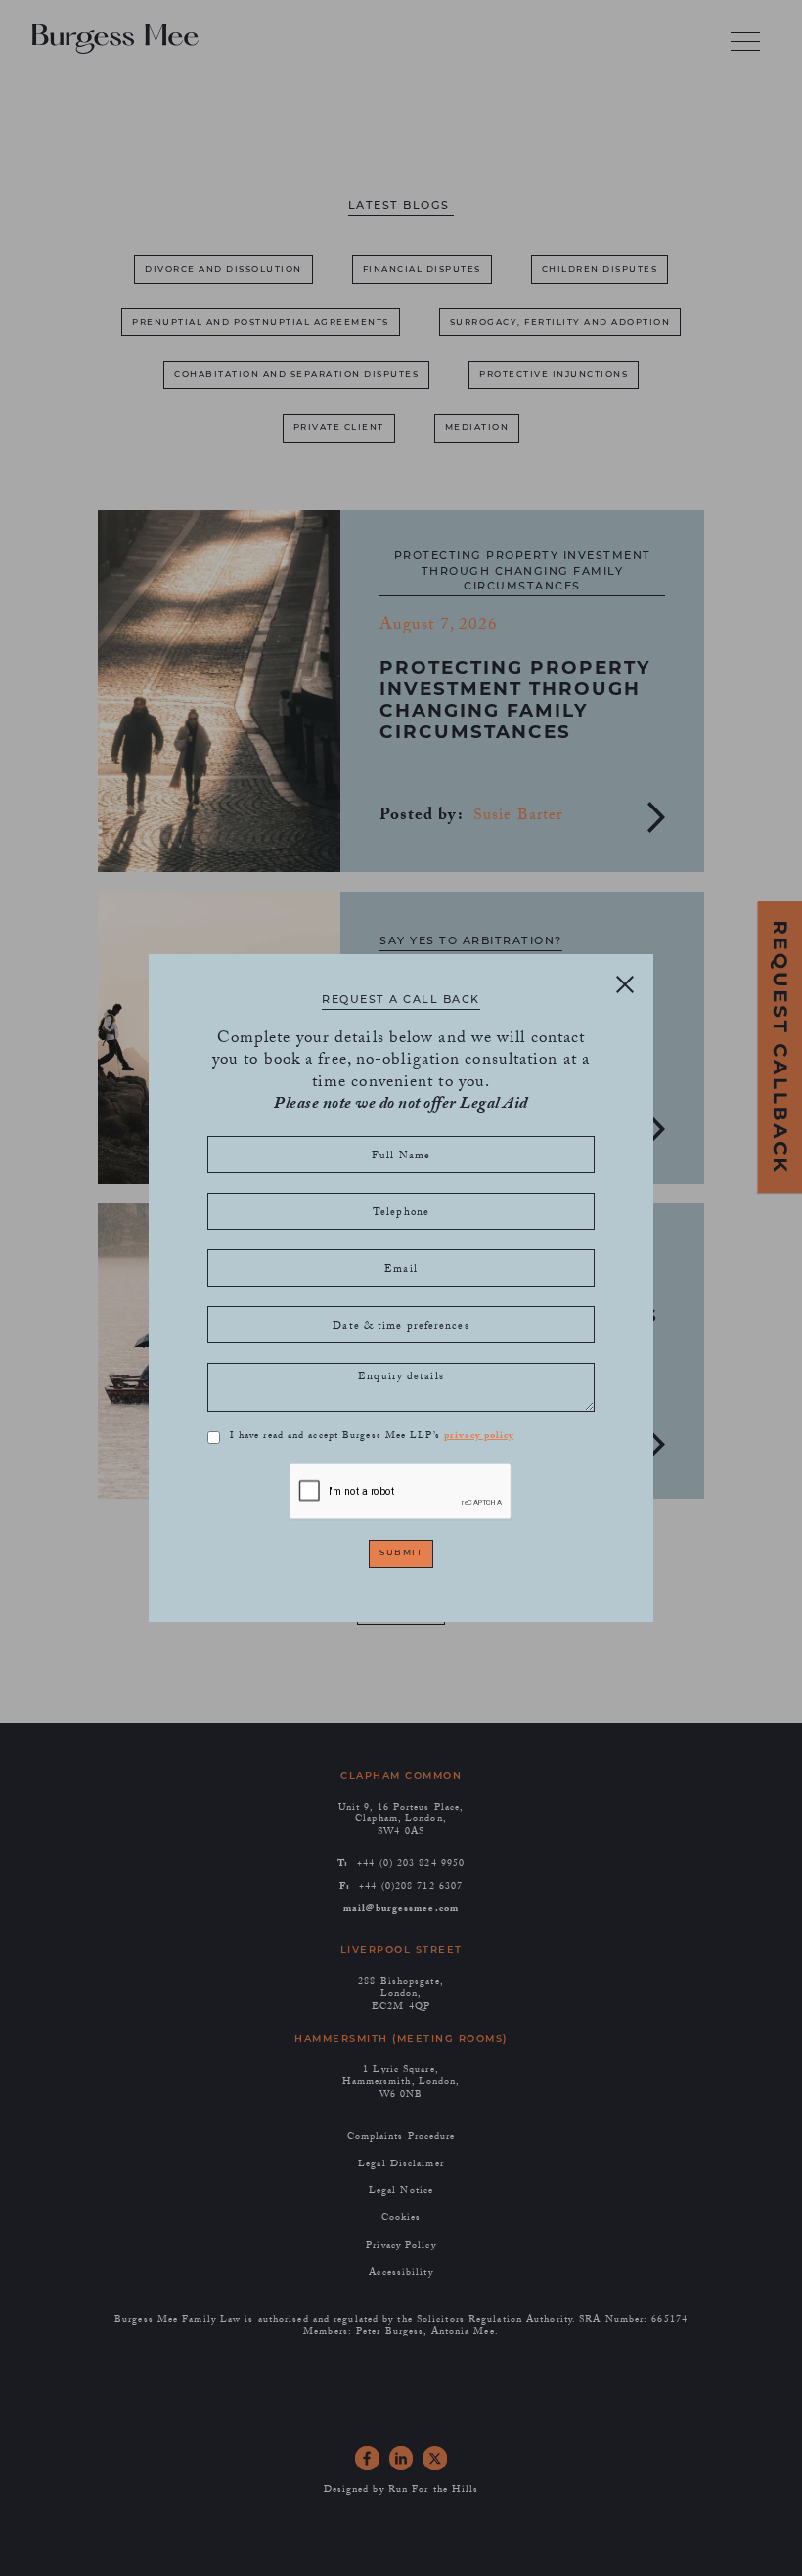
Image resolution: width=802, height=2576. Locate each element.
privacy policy (479, 1438)
